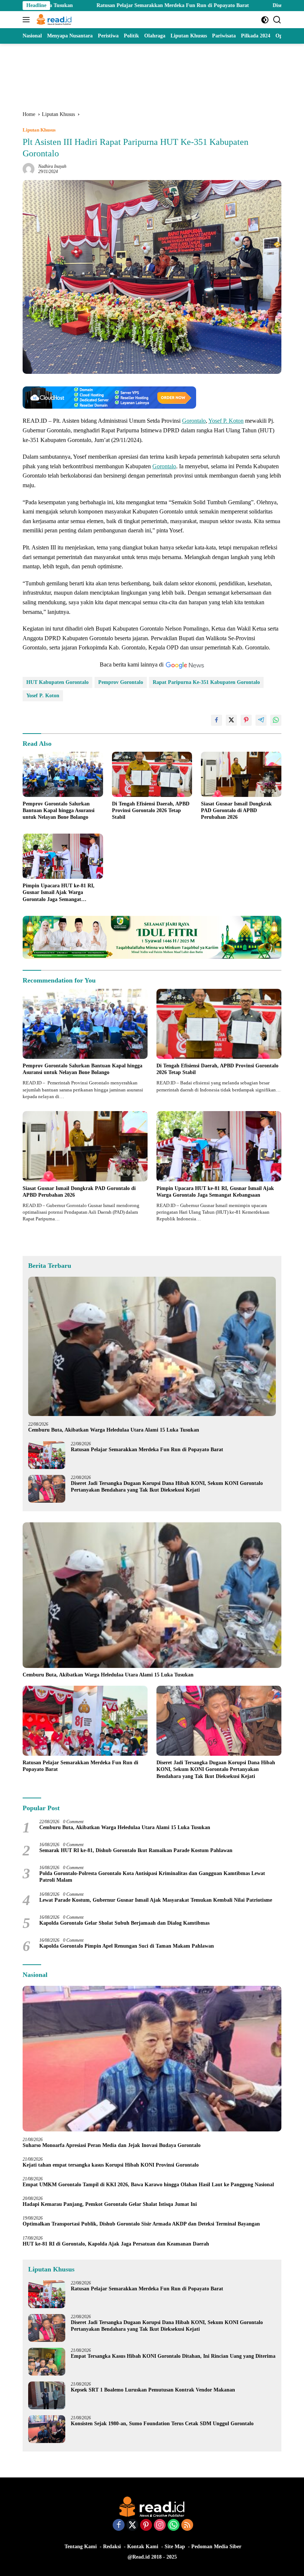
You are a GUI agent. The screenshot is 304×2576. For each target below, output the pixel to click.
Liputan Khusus (39, 130)
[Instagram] (160, 2526)
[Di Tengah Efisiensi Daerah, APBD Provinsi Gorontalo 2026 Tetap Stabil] (152, 774)
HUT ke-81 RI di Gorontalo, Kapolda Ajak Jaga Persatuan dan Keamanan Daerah (116, 2244)
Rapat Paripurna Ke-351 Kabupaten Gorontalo (206, 682)
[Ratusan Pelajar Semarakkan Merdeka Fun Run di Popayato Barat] (47, 1455)
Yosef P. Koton (226, 421)
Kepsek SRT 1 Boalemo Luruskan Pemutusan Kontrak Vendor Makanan (153, 2390)
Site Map (175, 2547)
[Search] (277, 20)
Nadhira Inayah (52, 166)
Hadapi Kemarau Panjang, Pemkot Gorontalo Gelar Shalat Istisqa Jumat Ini (110, 2204)
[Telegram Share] (261, 720)
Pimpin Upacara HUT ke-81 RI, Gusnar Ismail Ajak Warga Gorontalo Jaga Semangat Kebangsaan (59, 893)
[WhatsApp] (174, 2526)
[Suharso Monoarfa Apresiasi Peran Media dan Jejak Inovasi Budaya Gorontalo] (152, 2059)
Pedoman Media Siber (216, 2547)
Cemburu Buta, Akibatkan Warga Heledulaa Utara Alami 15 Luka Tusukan (114, 1430)
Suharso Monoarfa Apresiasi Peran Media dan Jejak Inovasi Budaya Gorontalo (113, 2145)
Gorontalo (194, 421)
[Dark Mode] (265, 20)
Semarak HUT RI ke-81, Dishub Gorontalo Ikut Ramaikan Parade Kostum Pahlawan (136, 1850)
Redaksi (112, 2547)
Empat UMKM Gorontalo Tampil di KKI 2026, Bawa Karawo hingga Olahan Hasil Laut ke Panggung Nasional (148, 2185)
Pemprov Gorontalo (121, 682)
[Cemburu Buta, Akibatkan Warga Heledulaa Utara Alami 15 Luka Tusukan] (152, 1346)
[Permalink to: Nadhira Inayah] (29, 168)
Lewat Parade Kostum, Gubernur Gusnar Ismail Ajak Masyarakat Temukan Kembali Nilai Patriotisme (156, 1900)
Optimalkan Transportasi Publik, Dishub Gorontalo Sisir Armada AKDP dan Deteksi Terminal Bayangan (141, 2224)
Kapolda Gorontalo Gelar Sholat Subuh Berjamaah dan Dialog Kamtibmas (124, 1923)
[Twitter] (132, 2526)
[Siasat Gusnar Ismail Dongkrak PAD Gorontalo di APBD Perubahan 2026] (241, 774)
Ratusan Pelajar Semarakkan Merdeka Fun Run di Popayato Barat (93, 5)
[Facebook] (119, 2526)
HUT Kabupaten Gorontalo (57, 682)
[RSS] (187, 2526)
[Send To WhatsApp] (276, 720)
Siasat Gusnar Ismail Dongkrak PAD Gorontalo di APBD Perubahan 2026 (236, 810)
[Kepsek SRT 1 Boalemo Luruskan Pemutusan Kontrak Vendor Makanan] (47, 2395)
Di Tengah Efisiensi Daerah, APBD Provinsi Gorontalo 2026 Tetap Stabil (151, 810)
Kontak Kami (143, 2547)
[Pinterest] (146, 2526)
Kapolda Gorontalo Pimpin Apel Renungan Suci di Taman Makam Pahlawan (127, 1946)
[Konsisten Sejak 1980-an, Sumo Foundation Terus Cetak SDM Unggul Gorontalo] (47, 2429)
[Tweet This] (231, 720)
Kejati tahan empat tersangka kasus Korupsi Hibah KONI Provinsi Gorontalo (111, 2165)
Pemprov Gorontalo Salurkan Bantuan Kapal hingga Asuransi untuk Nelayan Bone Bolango (59, 810)
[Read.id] (53, 20)
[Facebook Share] (217, 720)
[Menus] (28, 20)
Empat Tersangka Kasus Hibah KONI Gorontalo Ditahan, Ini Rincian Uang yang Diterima (173, 2356)
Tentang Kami (81, 2547)
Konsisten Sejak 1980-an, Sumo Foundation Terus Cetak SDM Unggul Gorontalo (162, 2424)
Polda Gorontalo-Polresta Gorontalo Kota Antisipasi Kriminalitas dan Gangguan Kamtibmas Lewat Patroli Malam (152, 1877)
